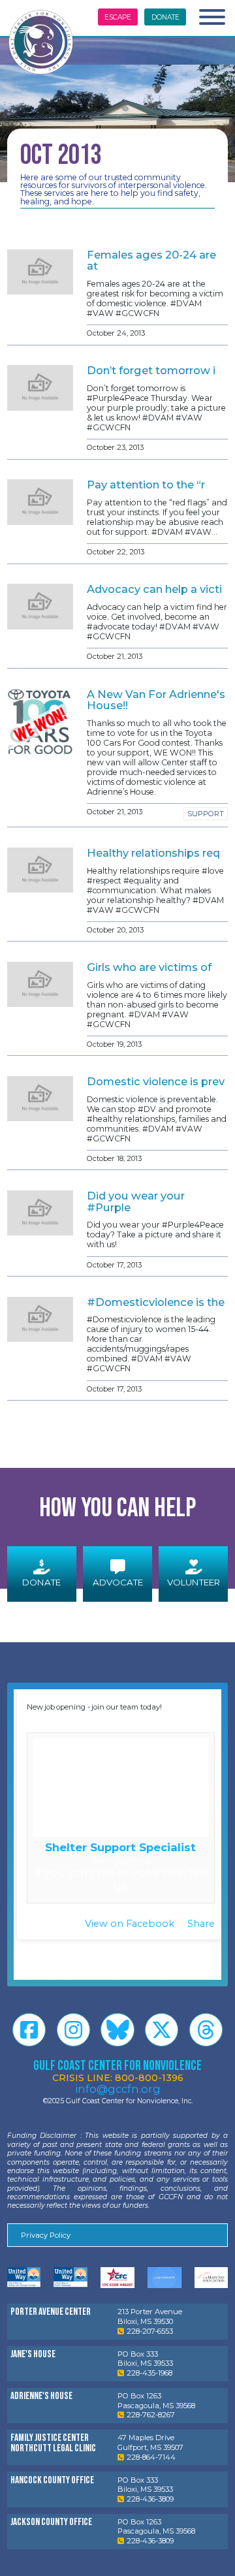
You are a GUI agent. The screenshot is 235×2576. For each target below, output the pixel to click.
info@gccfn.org (118, 2089)
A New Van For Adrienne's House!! (156, 700)
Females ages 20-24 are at (151, 260)
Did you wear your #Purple (136, 1201)
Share (201, 1924)
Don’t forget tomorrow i (151, 370)
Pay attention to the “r (146, 485)
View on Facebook (131, 1924)
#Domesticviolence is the (156, 1302)
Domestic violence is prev (156, 1081)
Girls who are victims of (149, 967)
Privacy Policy (46, 2235)
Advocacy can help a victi (154, 589)
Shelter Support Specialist (120, 1847)
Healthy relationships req (153, 853)
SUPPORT (206, 814)
